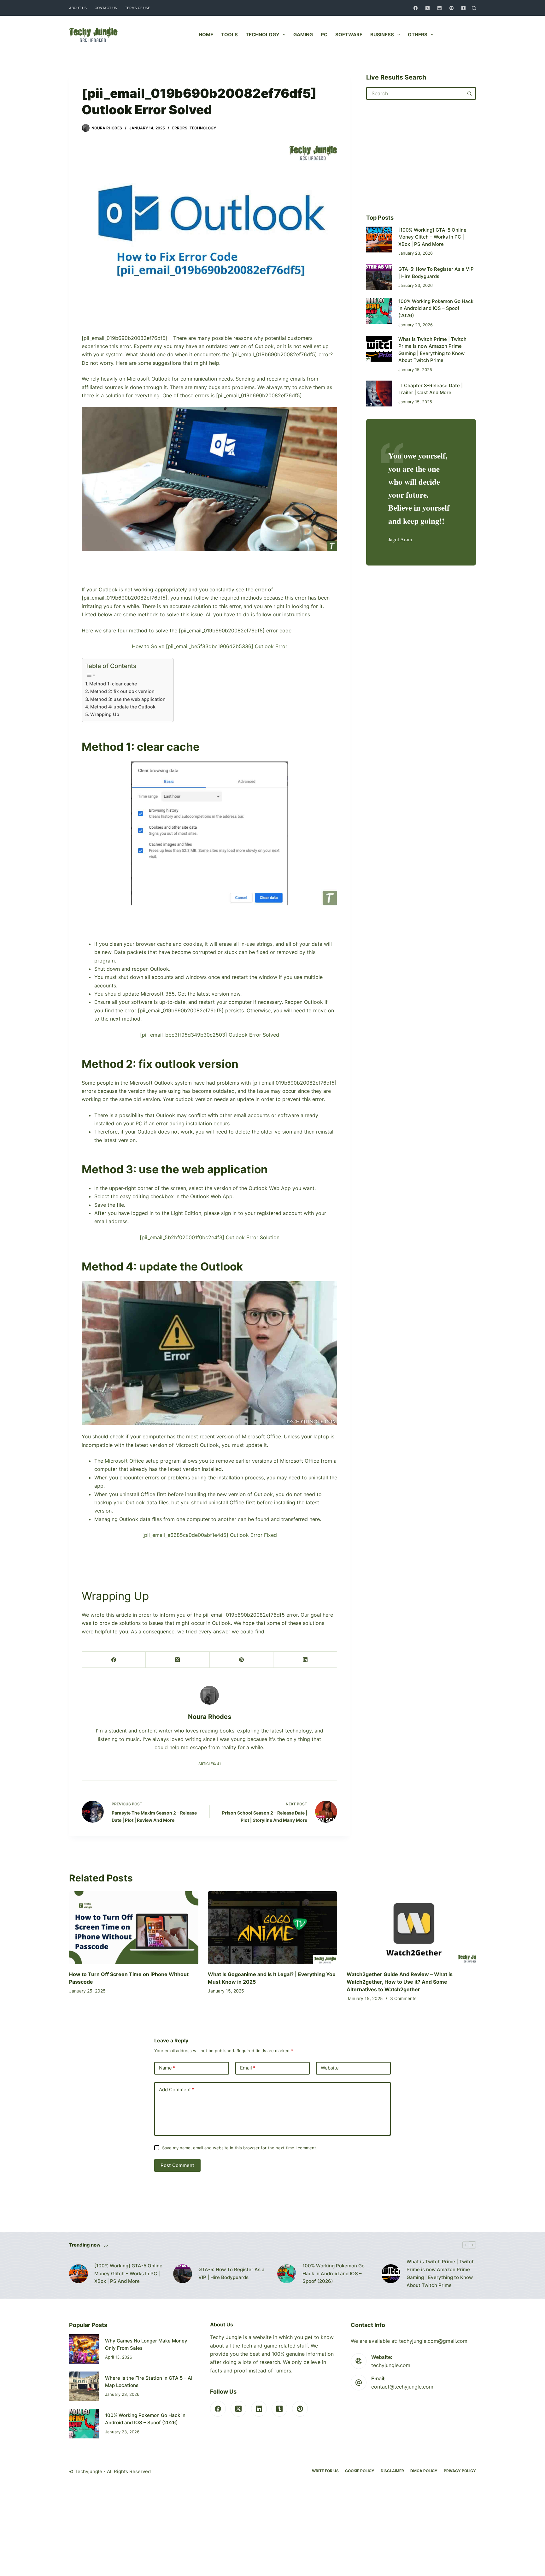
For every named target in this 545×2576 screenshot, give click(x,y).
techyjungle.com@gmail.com (433, 2341)
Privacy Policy (460, 2471)
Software (349, 35)
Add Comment (177, 2090)
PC (324, 35)
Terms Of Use (138, 8)
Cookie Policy (360, 2471)
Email (248, 2068)
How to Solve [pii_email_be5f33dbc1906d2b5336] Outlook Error (210, 646)
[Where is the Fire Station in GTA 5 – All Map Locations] (84, 2386)
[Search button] (470, 93)
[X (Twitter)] (428, 8)
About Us (78, 8)
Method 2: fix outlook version (122, 691)
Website (330, 2068)
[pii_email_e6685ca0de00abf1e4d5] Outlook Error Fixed (210, 1535)
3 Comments (403, 1998)
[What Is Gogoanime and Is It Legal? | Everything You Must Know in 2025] (272, 1928)
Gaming (303, 35)
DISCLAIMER (392, 2471)
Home (206, 35)
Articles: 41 (210, 1764)
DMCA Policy (424, 2471)
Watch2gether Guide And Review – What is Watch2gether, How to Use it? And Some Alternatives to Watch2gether (400, 1982)
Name (167, 2068)
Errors (180, 128)
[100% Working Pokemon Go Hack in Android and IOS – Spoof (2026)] (379, 311)
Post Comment (177, 2165)
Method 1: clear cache (114, 684)
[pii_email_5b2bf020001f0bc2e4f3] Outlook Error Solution (210, 1237)
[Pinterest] (451, 8)
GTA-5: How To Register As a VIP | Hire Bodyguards (231, 2273)
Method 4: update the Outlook (123, 707)
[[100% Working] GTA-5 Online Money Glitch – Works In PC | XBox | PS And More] (379, 240)
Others (418, 35)
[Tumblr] (463, 8)
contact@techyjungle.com (402, 2387)
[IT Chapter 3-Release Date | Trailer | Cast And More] (379, 394)
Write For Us (325, 2471)
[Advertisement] (209, 319)
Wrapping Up (105, 714)
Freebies (460, 35)
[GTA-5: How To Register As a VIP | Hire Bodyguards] (379, 277)
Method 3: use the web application (129, 699)
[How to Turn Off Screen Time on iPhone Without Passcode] (134, 1928)
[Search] (474, 8)
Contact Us (106, 8)
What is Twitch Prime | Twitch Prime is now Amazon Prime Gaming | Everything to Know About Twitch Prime (441, 2273)
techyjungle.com (391, 2365)
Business (382, 35)
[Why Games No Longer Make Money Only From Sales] (84, 2349)
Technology (263, 35)
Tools (229, 35)
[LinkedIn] (440, 8)
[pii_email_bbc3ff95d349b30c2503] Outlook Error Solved (210, 1035)
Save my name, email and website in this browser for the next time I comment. (240, 2148)
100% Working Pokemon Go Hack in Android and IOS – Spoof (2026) (436, 308)
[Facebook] (416, 8)
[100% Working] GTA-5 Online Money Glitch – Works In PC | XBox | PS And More (432, 237)
